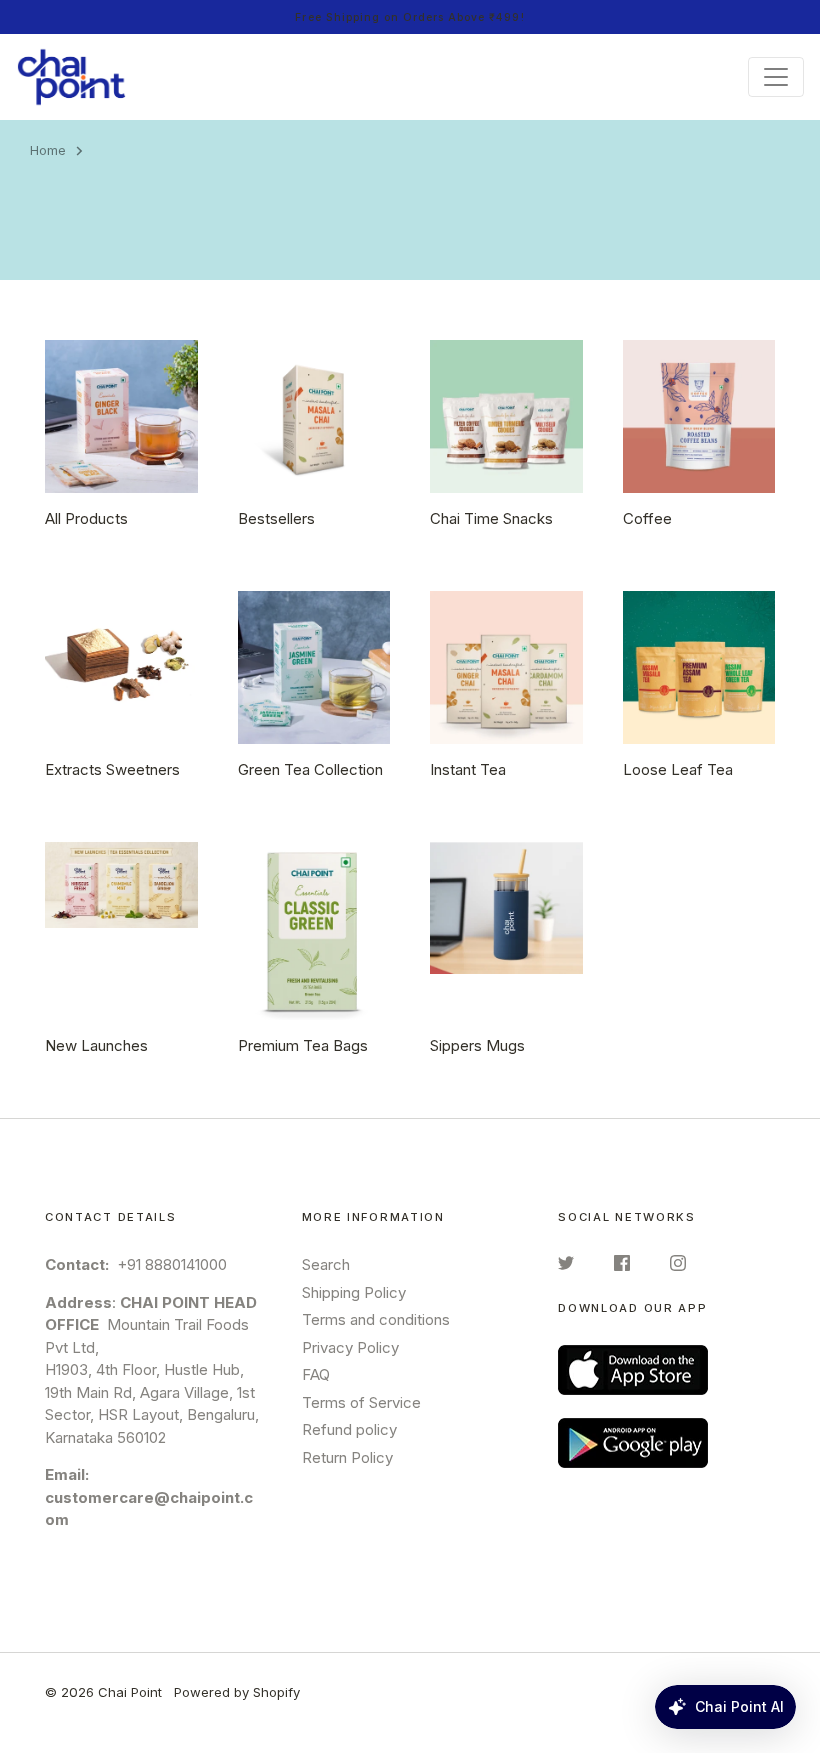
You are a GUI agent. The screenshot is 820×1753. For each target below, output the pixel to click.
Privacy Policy (350, 1347)
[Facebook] (622, 1266)
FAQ (316, 1374)
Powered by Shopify (237, 1692)
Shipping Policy (354, 1292)
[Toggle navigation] (776, 77)
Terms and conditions (376, 1319)
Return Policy (347, 1457)
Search (326, 1264)
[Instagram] (678, 1266)
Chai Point (130, 1692)
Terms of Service (361, 1402)
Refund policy (349, 1429)
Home (48, 150)
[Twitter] (566, 1266)
